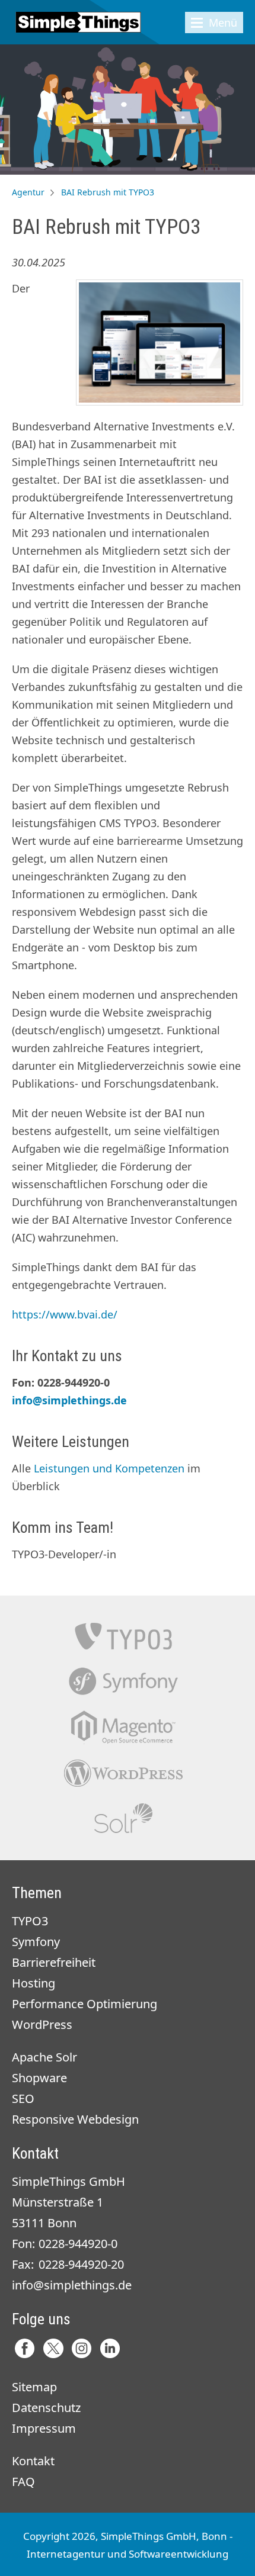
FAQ (23, 2482)
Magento (123, 1727)
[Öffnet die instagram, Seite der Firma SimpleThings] (82, 2348)
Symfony (123, 1682)
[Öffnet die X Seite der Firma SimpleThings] (53, 2348)
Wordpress (123, 1773)
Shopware (39, 2078)
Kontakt (33, 2461)
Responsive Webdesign (75, 2119)
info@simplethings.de (69, 1400)
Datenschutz (46, 2408)
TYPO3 (123, 1636)
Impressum (44, 2428)
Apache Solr (123, 1818)
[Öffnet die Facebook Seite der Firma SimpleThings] (25, 2348)
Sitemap (34, 2387)
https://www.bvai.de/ (65, 1314)
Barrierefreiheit (54, 1962)
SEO (23, 2099)
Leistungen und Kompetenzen (109, 1468)
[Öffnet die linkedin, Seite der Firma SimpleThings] (110, 2348)
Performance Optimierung (85, 2004)
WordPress (42, 2025)
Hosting (34, 1983)
